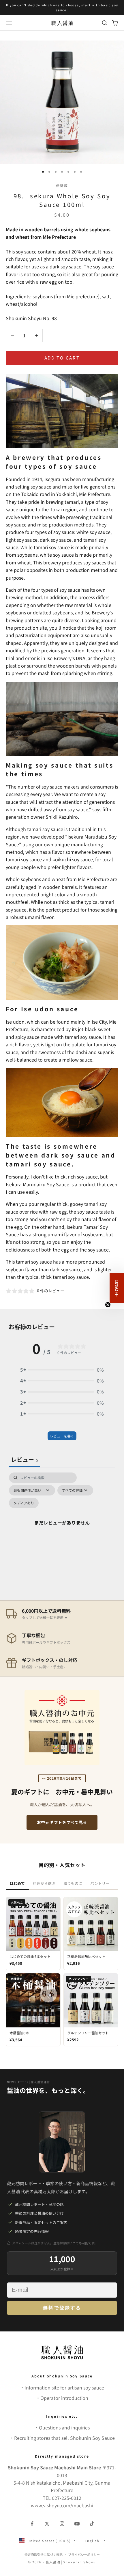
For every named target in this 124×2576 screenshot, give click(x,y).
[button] (62, 1370)
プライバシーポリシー (84, 2554)
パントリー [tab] (100, 1883)
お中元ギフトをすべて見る (62, 1822)
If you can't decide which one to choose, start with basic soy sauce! (62, 7)
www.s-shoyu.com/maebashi (62, 2505)
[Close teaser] (108, 1305)
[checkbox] (24, 1503)
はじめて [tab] (17, 1883)
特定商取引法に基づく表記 (44, 2554)
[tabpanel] (62, 1529)
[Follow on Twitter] (47, 2524)
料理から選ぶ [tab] (44, 1883)
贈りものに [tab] (73, 1883)
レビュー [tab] (24, 1459)
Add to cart (62, 358)
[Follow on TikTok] (92, 2524)
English (92, 2541)
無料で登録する (62, 2308)
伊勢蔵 (62, 185)
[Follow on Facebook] (32, 2524)
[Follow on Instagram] (62, 2524)
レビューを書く (62, 1436)
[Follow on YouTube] (77, 2524)
